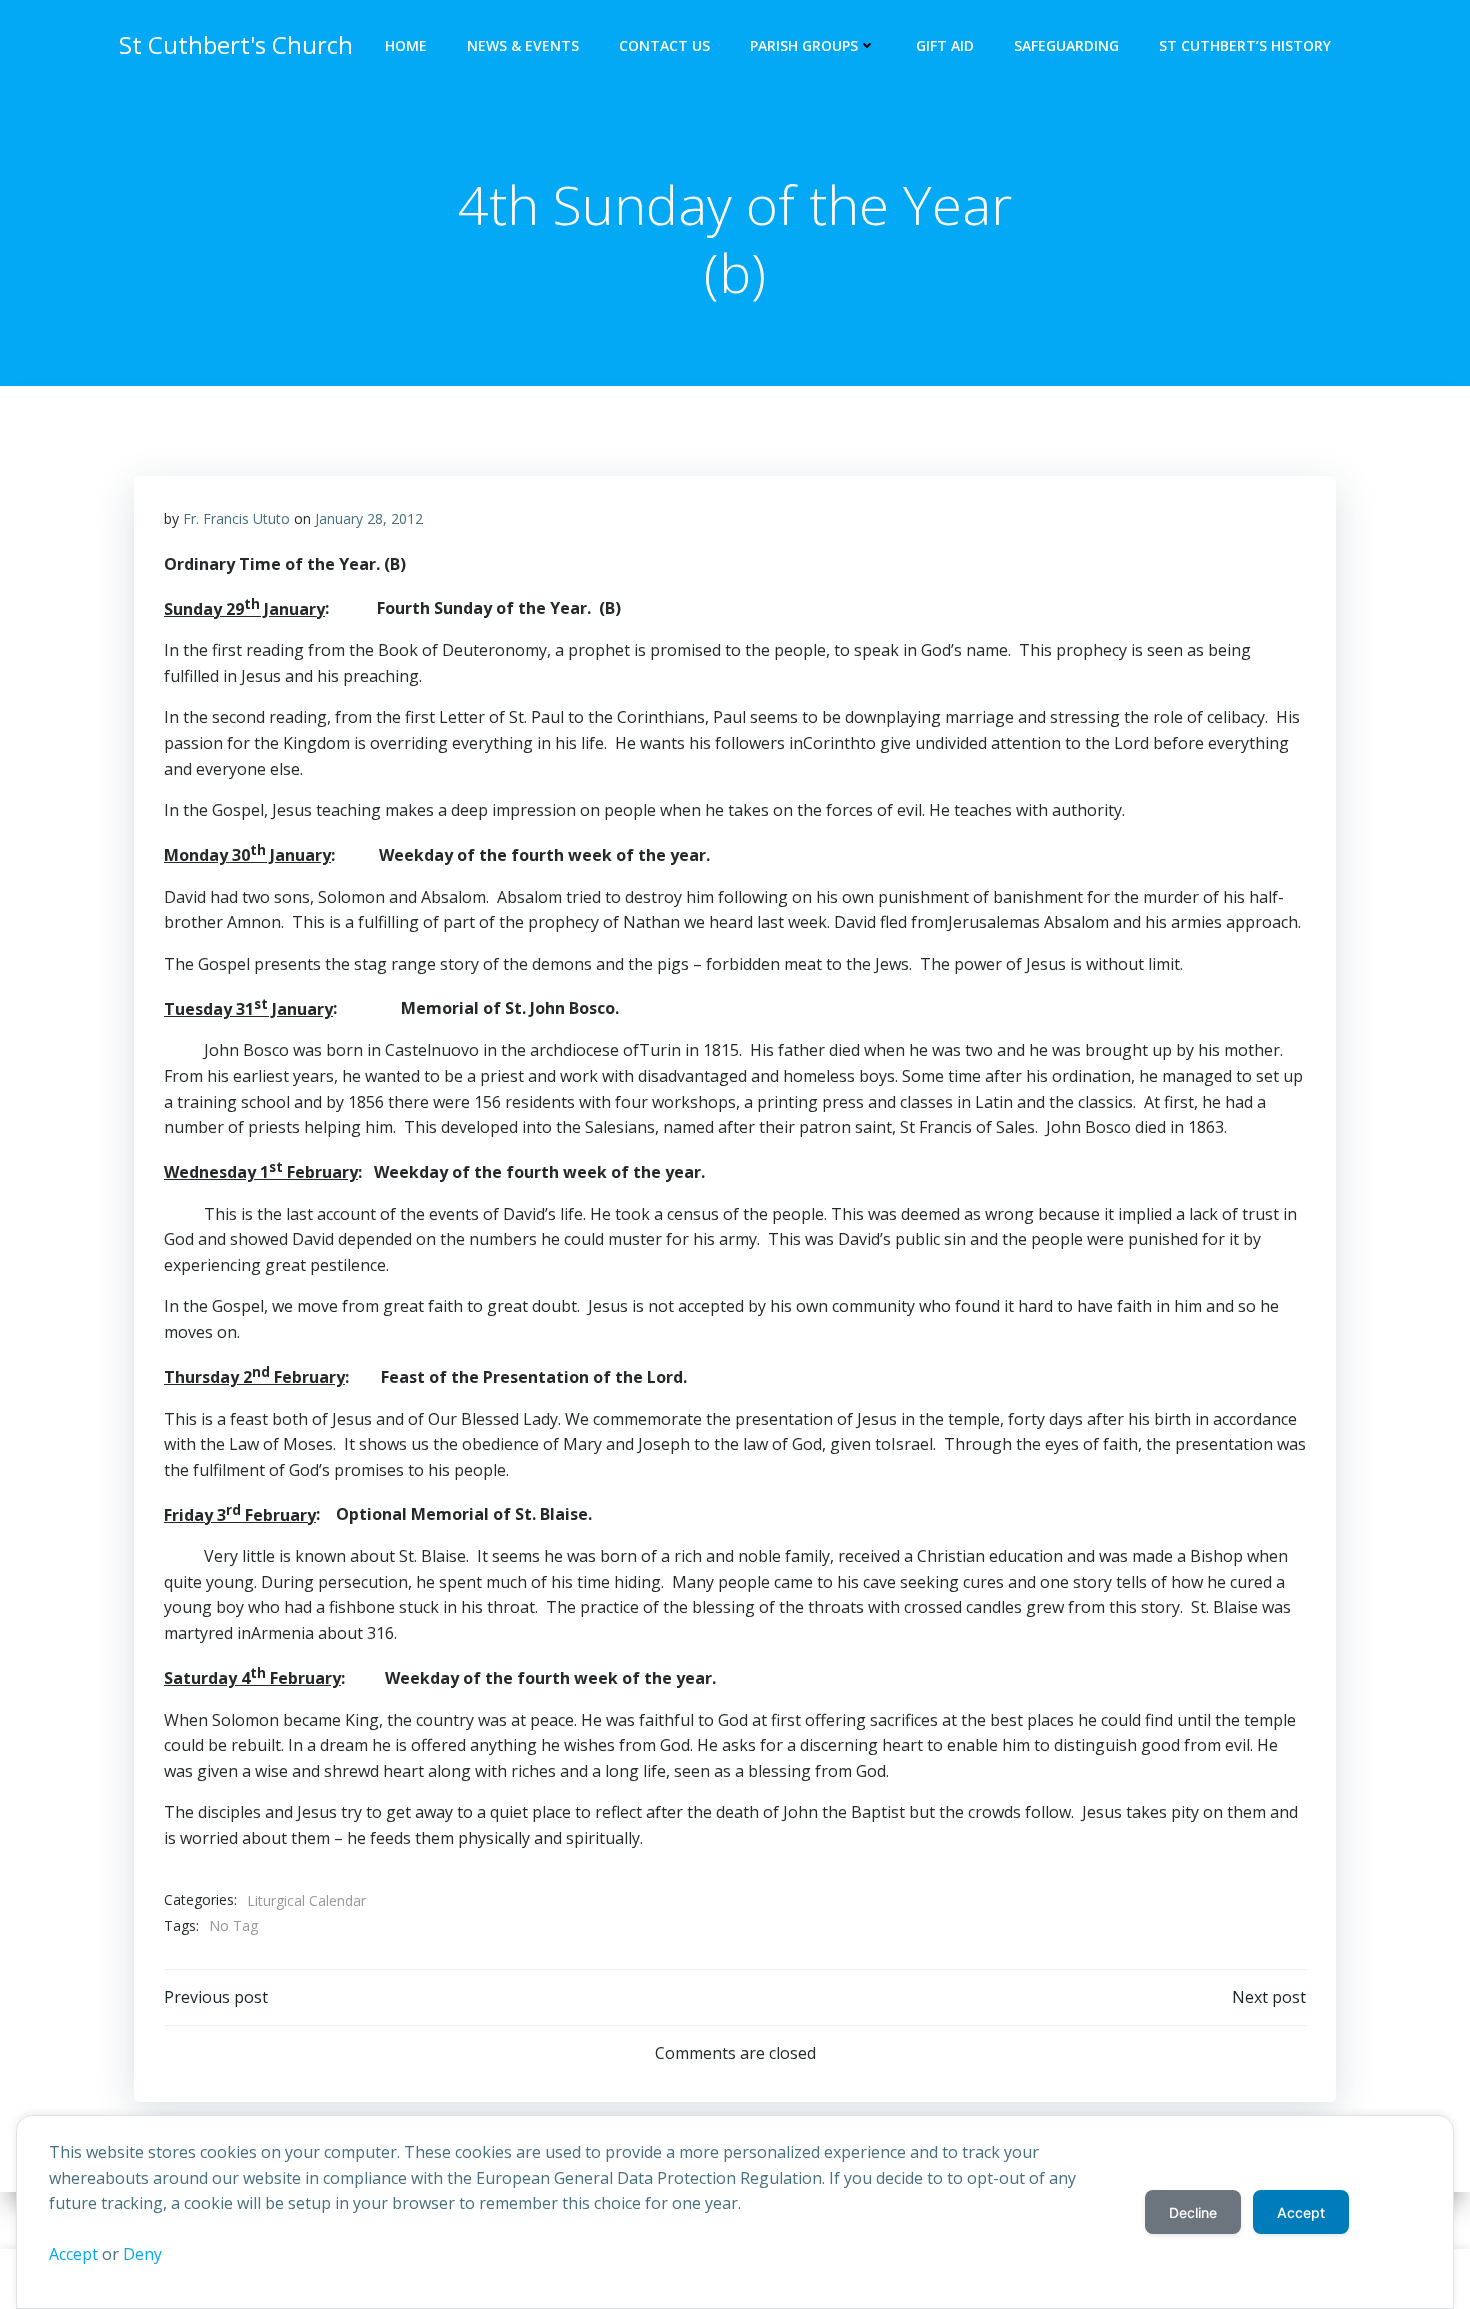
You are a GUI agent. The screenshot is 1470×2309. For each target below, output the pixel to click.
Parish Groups (804, 45)
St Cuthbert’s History (1245, 45)
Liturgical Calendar (306, 1900)
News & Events (523, 45)
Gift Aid (945, 45)
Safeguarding (1066, 45)
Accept (73, 2254)
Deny (142, 2254)
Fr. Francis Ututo (236, 518)
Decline (1193, 2212)
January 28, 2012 (369, 518)
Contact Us (664, 45)
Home (406, 45)
